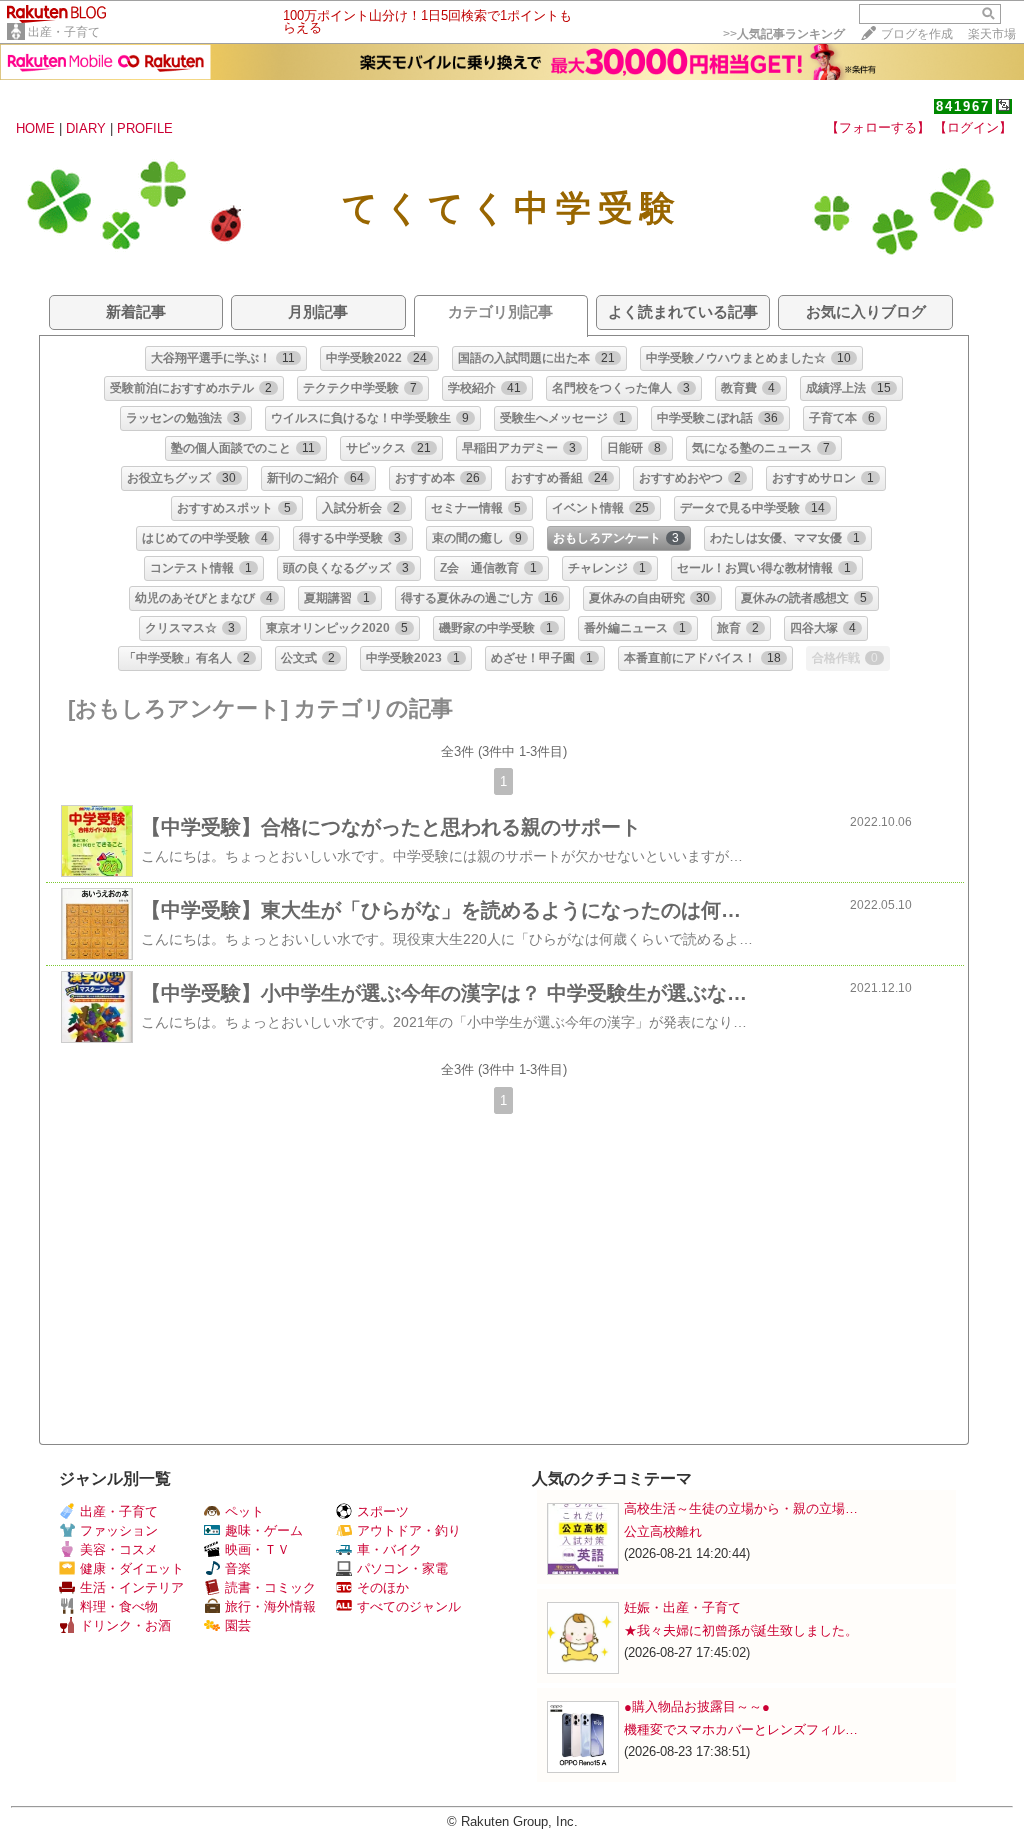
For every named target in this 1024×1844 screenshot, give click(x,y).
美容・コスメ (119, 1549)
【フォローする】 (878, 127)
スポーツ (383, 1511)
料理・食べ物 (119, 1606)
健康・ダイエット (132, 1568)
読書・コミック (270, 1587)
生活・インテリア (132, 1587)
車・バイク (389, 1549)
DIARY (86, 128)
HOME (35, 128)
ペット (244, 1511)
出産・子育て (64, 32)
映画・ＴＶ (257, 1549)
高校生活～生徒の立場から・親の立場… (741, 1508)
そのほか (383, 1587)
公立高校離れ (663, 1531)
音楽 (238, 1568)
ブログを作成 (917, 34)
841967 (963, 106)
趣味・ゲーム (264, 1530)
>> (784, 34)
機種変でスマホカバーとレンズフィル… (741, 1729)
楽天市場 (992, 34)
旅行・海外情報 (270, 1606)
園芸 (238, 1625)
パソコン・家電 (402, 1568)
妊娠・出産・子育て (682, 1607)
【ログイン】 (973, 127)
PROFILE (145, 128)
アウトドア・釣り (409, 1530)
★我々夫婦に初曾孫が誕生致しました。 (741, 1630)
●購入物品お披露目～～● (697, 1706)
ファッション (119, 1530)
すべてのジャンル (409, 1606)
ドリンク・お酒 (125, 1625)
